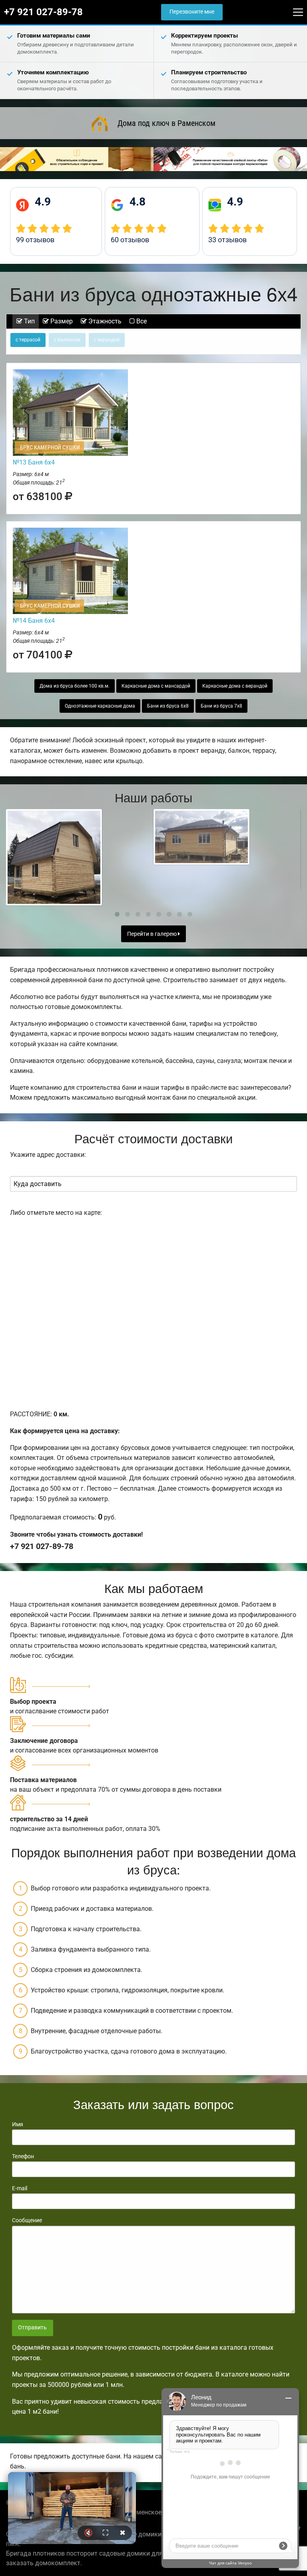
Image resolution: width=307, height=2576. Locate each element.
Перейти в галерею (153, 934)
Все (141, 321)
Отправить (32, 2328)
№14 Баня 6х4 (34, 621)
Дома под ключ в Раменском (166, 123)
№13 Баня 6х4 (34, 462)
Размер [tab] (61, 321)
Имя (18, 2124)
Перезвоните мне (192, 12)
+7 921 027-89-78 (43, 12)
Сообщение (27, 2220)
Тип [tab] (29, 321)
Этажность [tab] (104, 321)
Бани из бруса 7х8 (221, 706)
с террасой (28, 340)
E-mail (20, 2188)
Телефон (23, 2156)
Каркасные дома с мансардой (156, 686)
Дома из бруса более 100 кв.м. (75, 686)
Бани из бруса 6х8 (168, 706)
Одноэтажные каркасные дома (100, 706)
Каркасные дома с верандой (235, 686)
